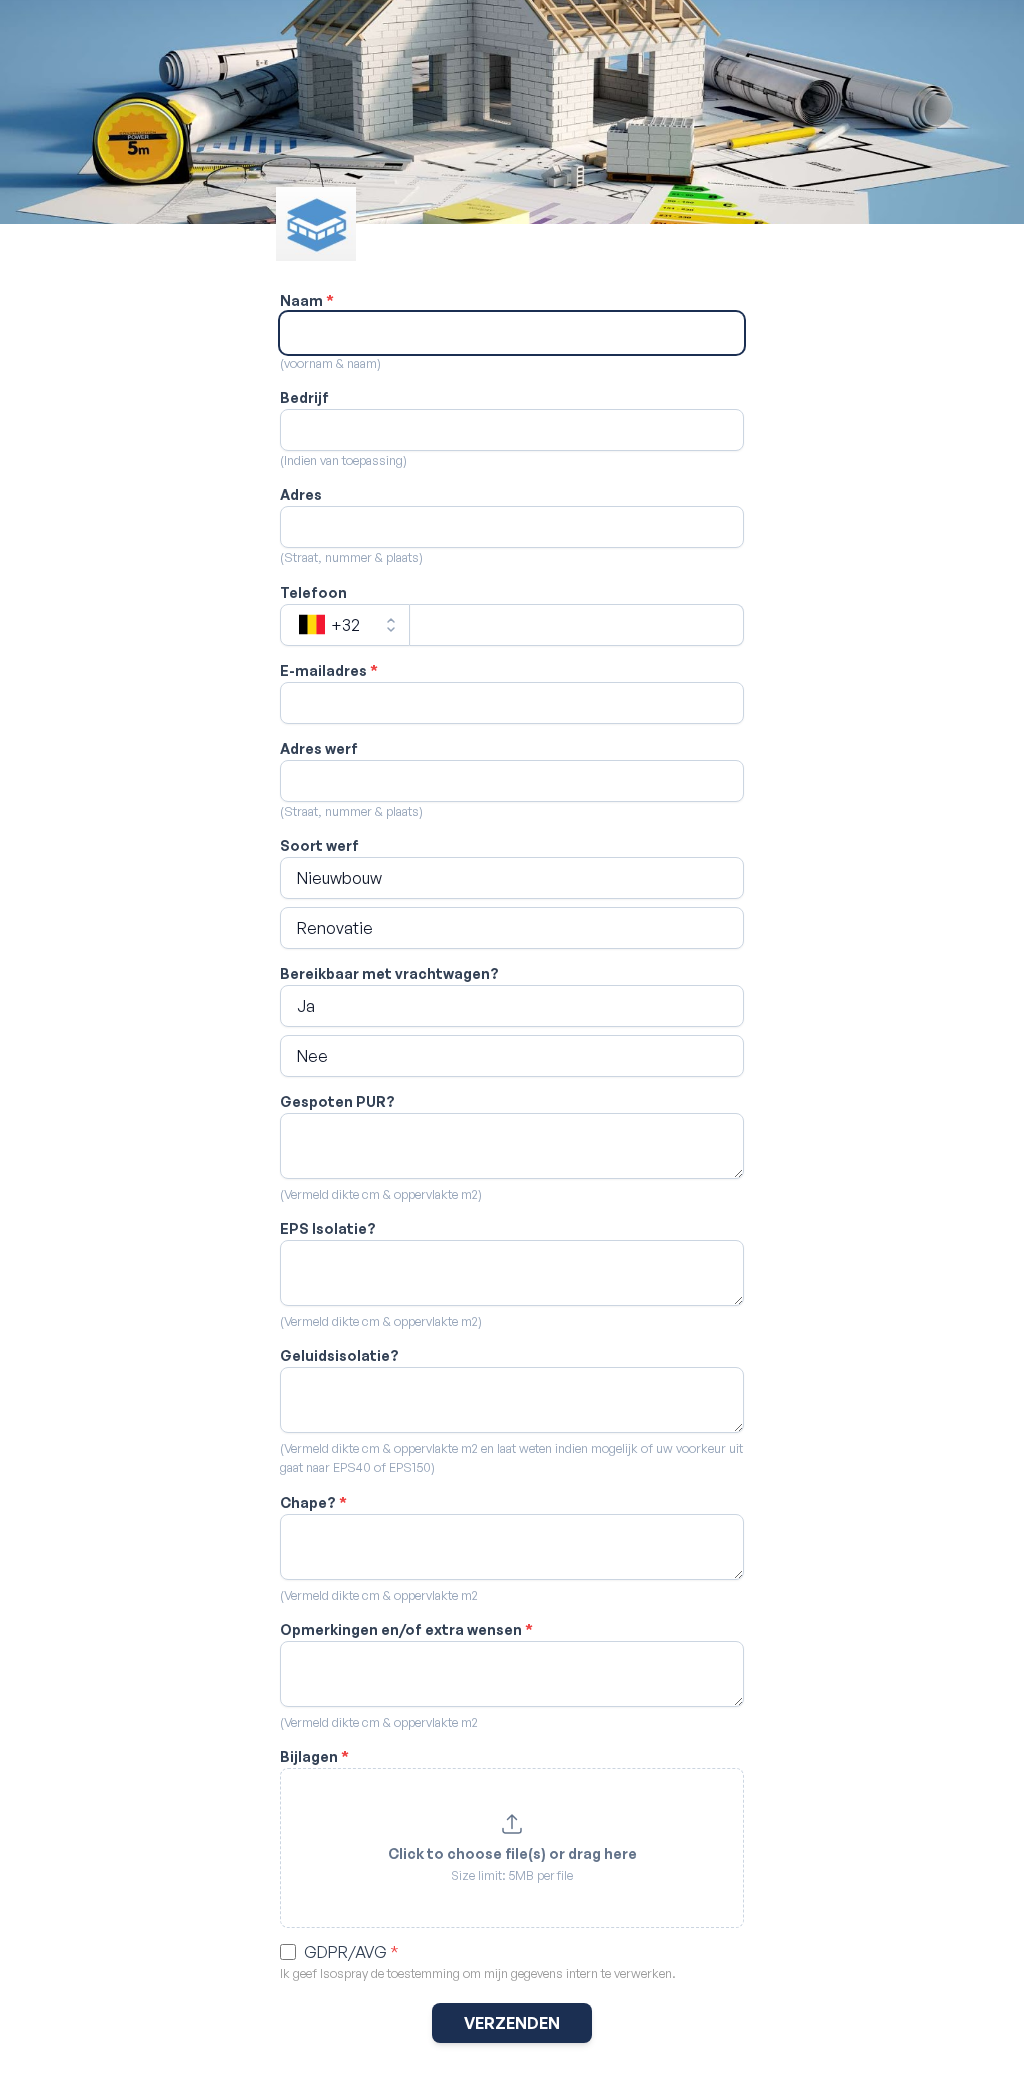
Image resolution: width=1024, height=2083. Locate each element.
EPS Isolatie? (328, 1228)
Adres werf (319, 748)
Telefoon (313, 592)
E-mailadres (329, 670)
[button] (512, 878)
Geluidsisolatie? (339, 1355)
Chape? (313, 1502)
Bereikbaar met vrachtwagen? (389, 973)
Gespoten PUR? (337, 1101)
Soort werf (319, 845)
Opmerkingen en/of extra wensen (406, 1629)
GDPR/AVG (351, 1952)
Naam (307, 300)
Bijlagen (314, 1756)
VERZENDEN (512, 2023)
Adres (301, 494)
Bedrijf (304, 397)
